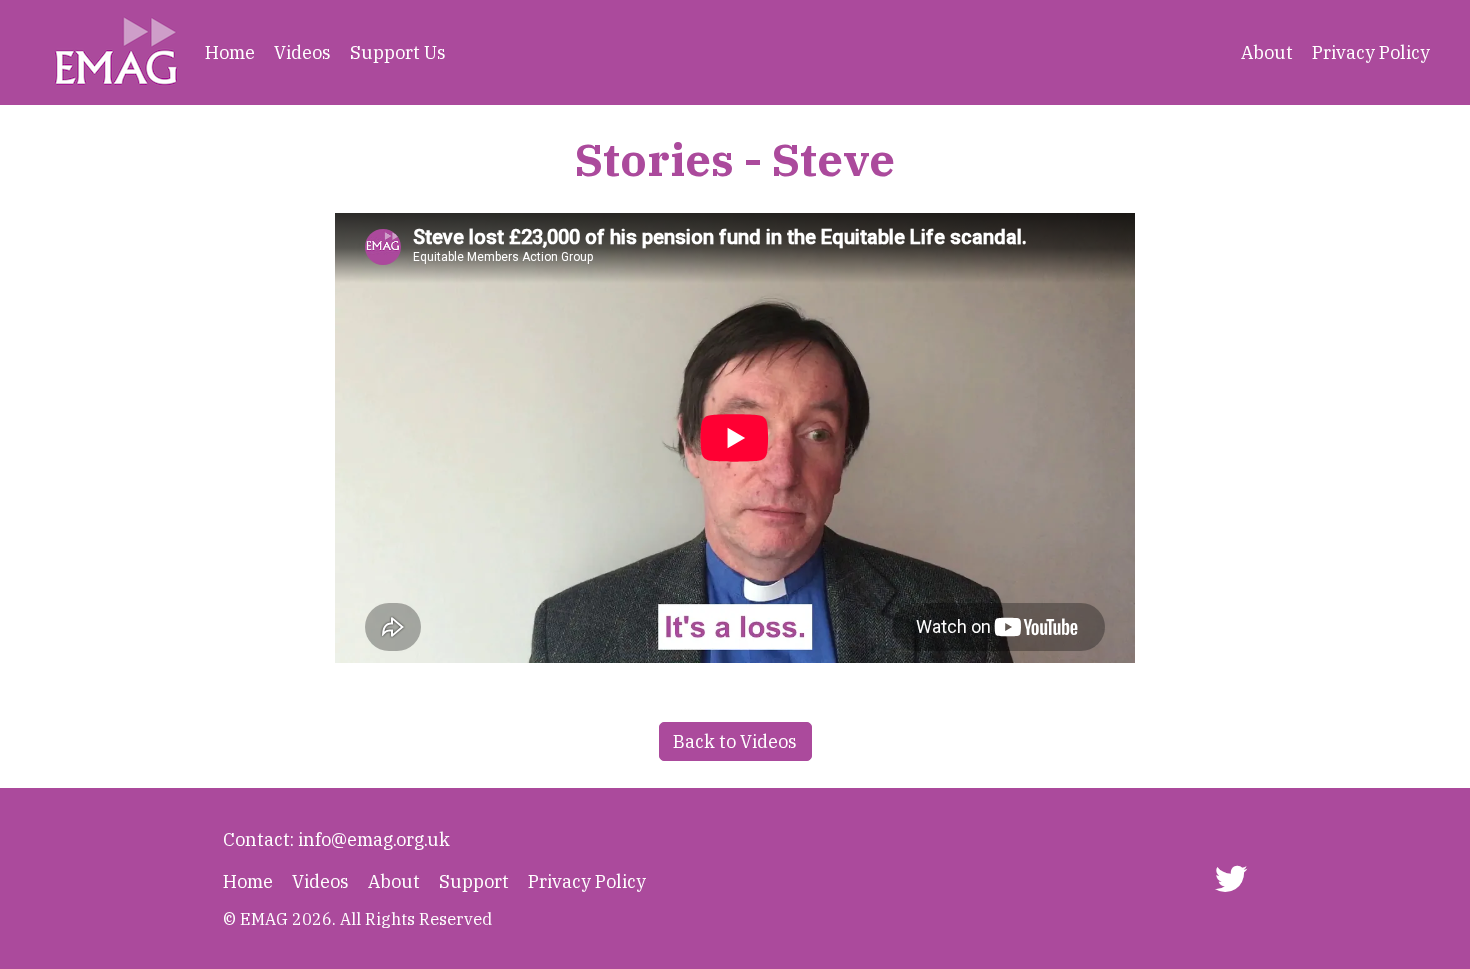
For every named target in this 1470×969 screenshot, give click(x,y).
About (1267, 52)
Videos (302, 52)
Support (474, 881)
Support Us (398, 52)
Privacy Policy (1371, 52)
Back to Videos (735, 741)
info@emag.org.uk (374, 839)
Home (230, 52)
